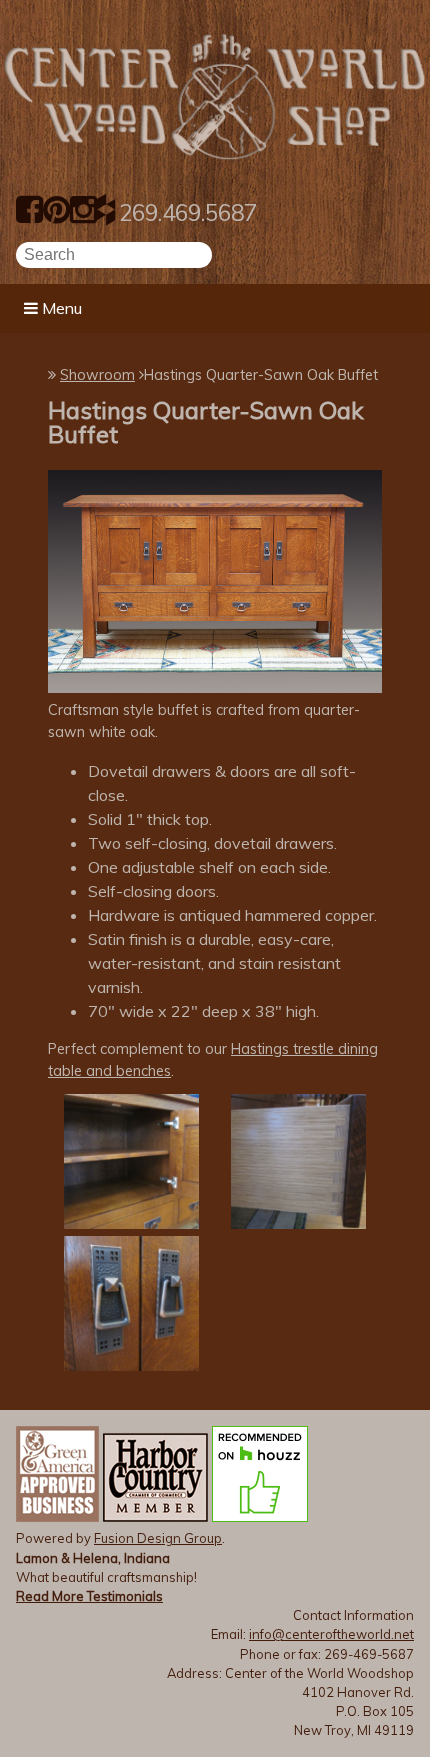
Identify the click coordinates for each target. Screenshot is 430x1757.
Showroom (97, 375)
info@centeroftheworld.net (331, 1634)
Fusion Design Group (158, 1538)
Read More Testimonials (89, 1596)
